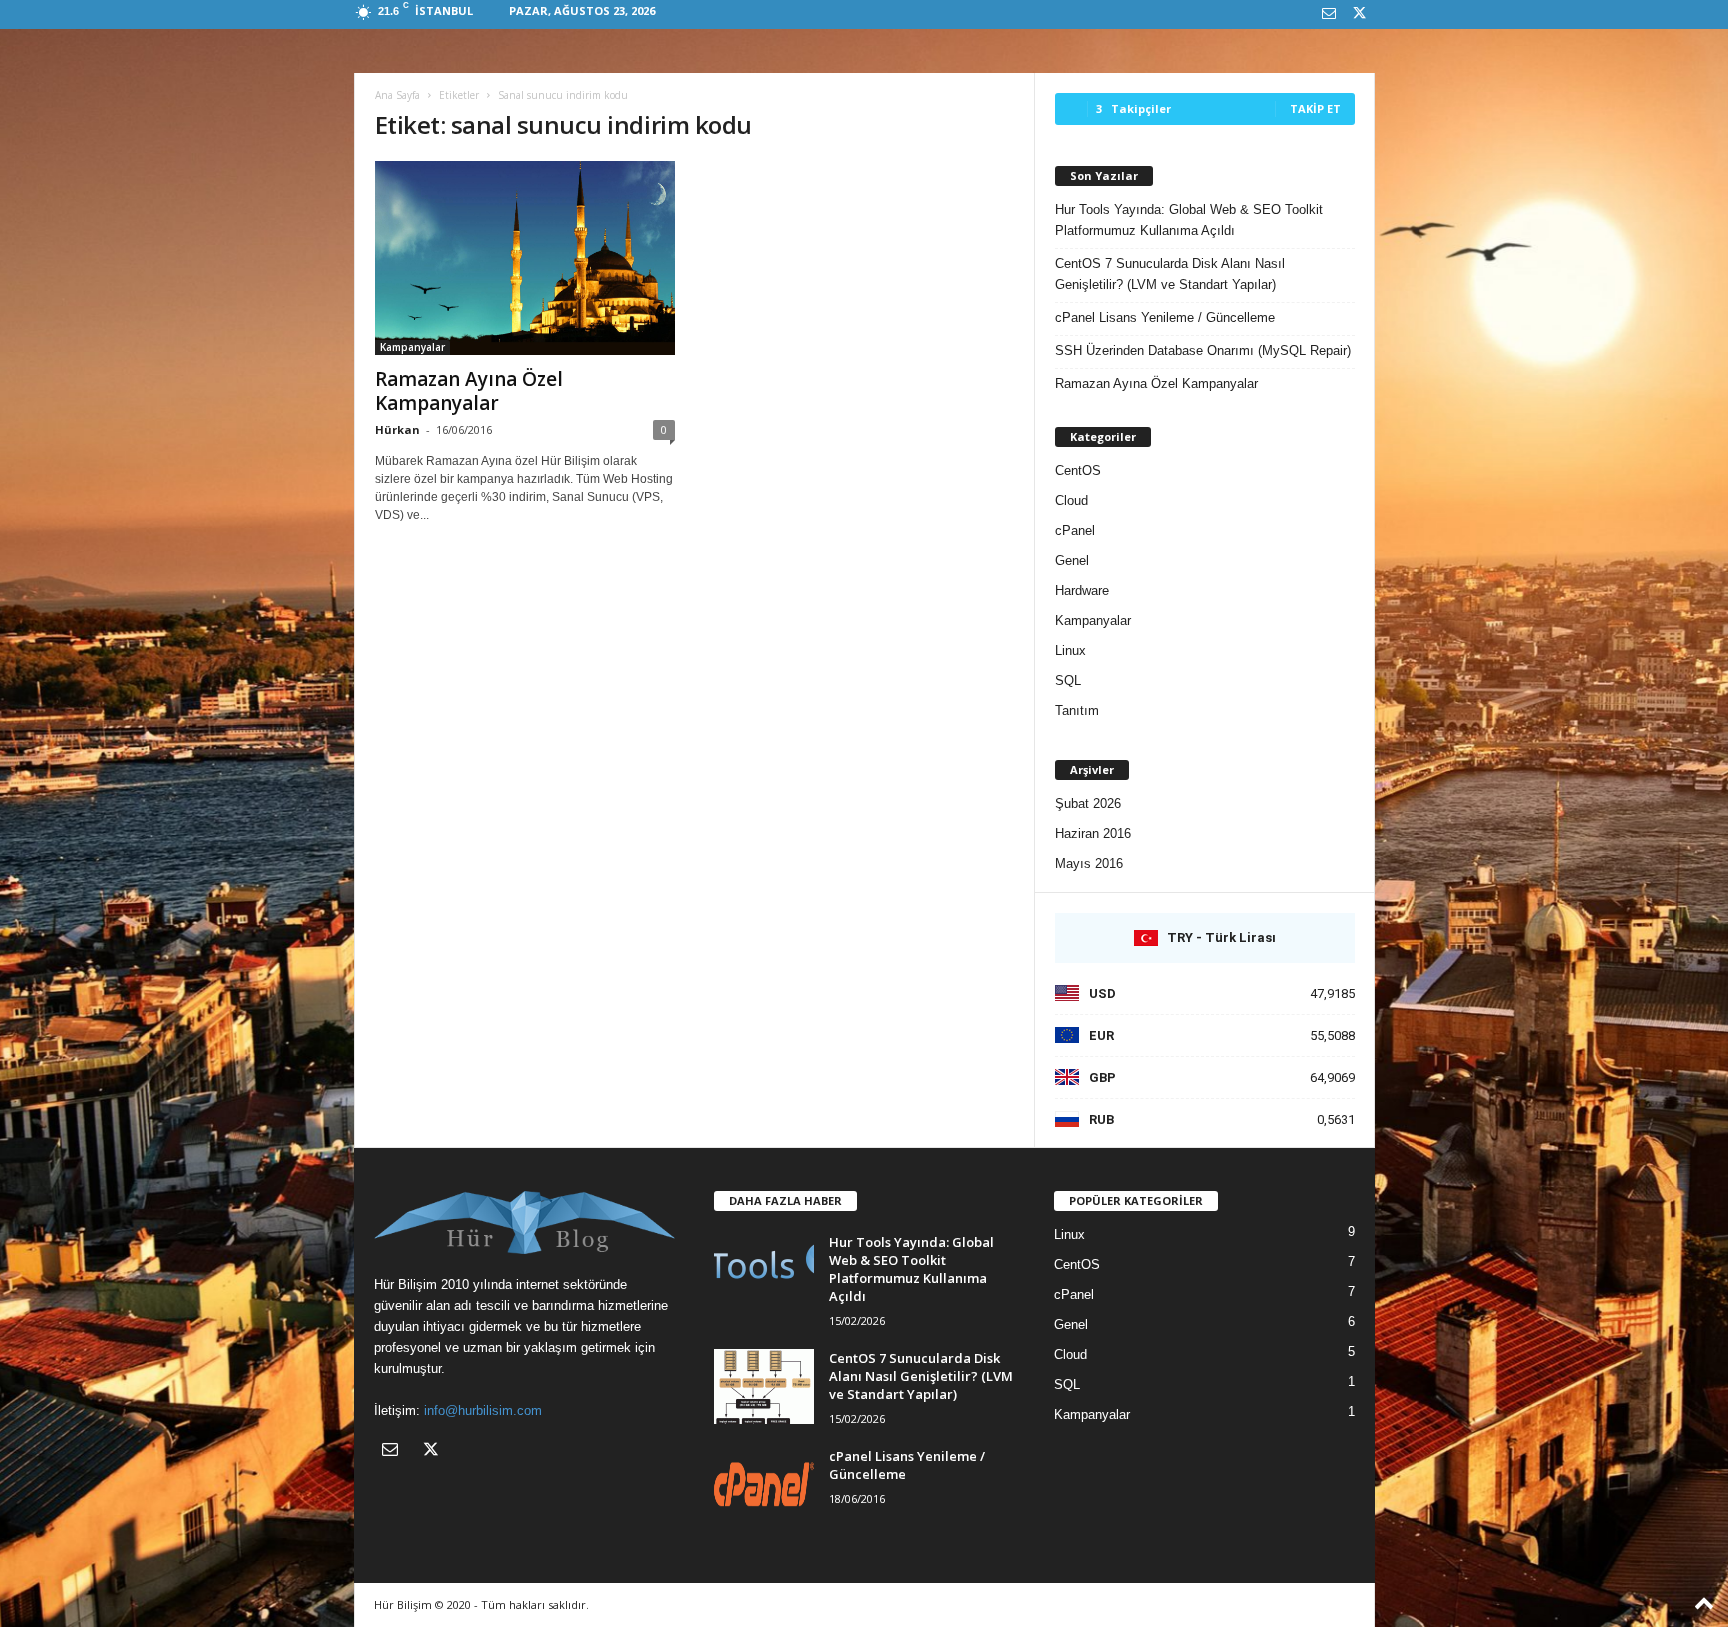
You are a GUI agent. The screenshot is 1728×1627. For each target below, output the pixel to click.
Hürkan (397, 429)
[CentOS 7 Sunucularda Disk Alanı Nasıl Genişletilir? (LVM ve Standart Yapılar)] (764, 1386)
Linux (1070, 650)
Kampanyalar (412, 347)
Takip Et (1315, 108)
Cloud (1071, 500)
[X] (1360, 14)
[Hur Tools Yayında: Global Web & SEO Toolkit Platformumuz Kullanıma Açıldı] (764, 1270)
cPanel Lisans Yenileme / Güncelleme (1165, 317)
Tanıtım (1077, 710)
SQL (1068, 680)
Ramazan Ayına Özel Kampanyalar (469, 391)
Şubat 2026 (1088, 803)
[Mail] (1329, 14)
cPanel (1075, 530)
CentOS (1078, 470)
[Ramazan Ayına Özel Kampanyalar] (525, 258)
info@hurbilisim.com (483, 1410)
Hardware (1082, 590)
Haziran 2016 (1093, 833)
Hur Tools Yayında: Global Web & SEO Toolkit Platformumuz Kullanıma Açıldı (1189, 220)
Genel (1072, 560)
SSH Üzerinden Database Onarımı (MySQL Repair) (1203, 350)
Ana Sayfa (397, 95)
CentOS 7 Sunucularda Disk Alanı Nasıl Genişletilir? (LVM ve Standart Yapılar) (1170, 274)
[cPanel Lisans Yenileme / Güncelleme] (764, 1484)
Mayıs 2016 (1089, 863)
